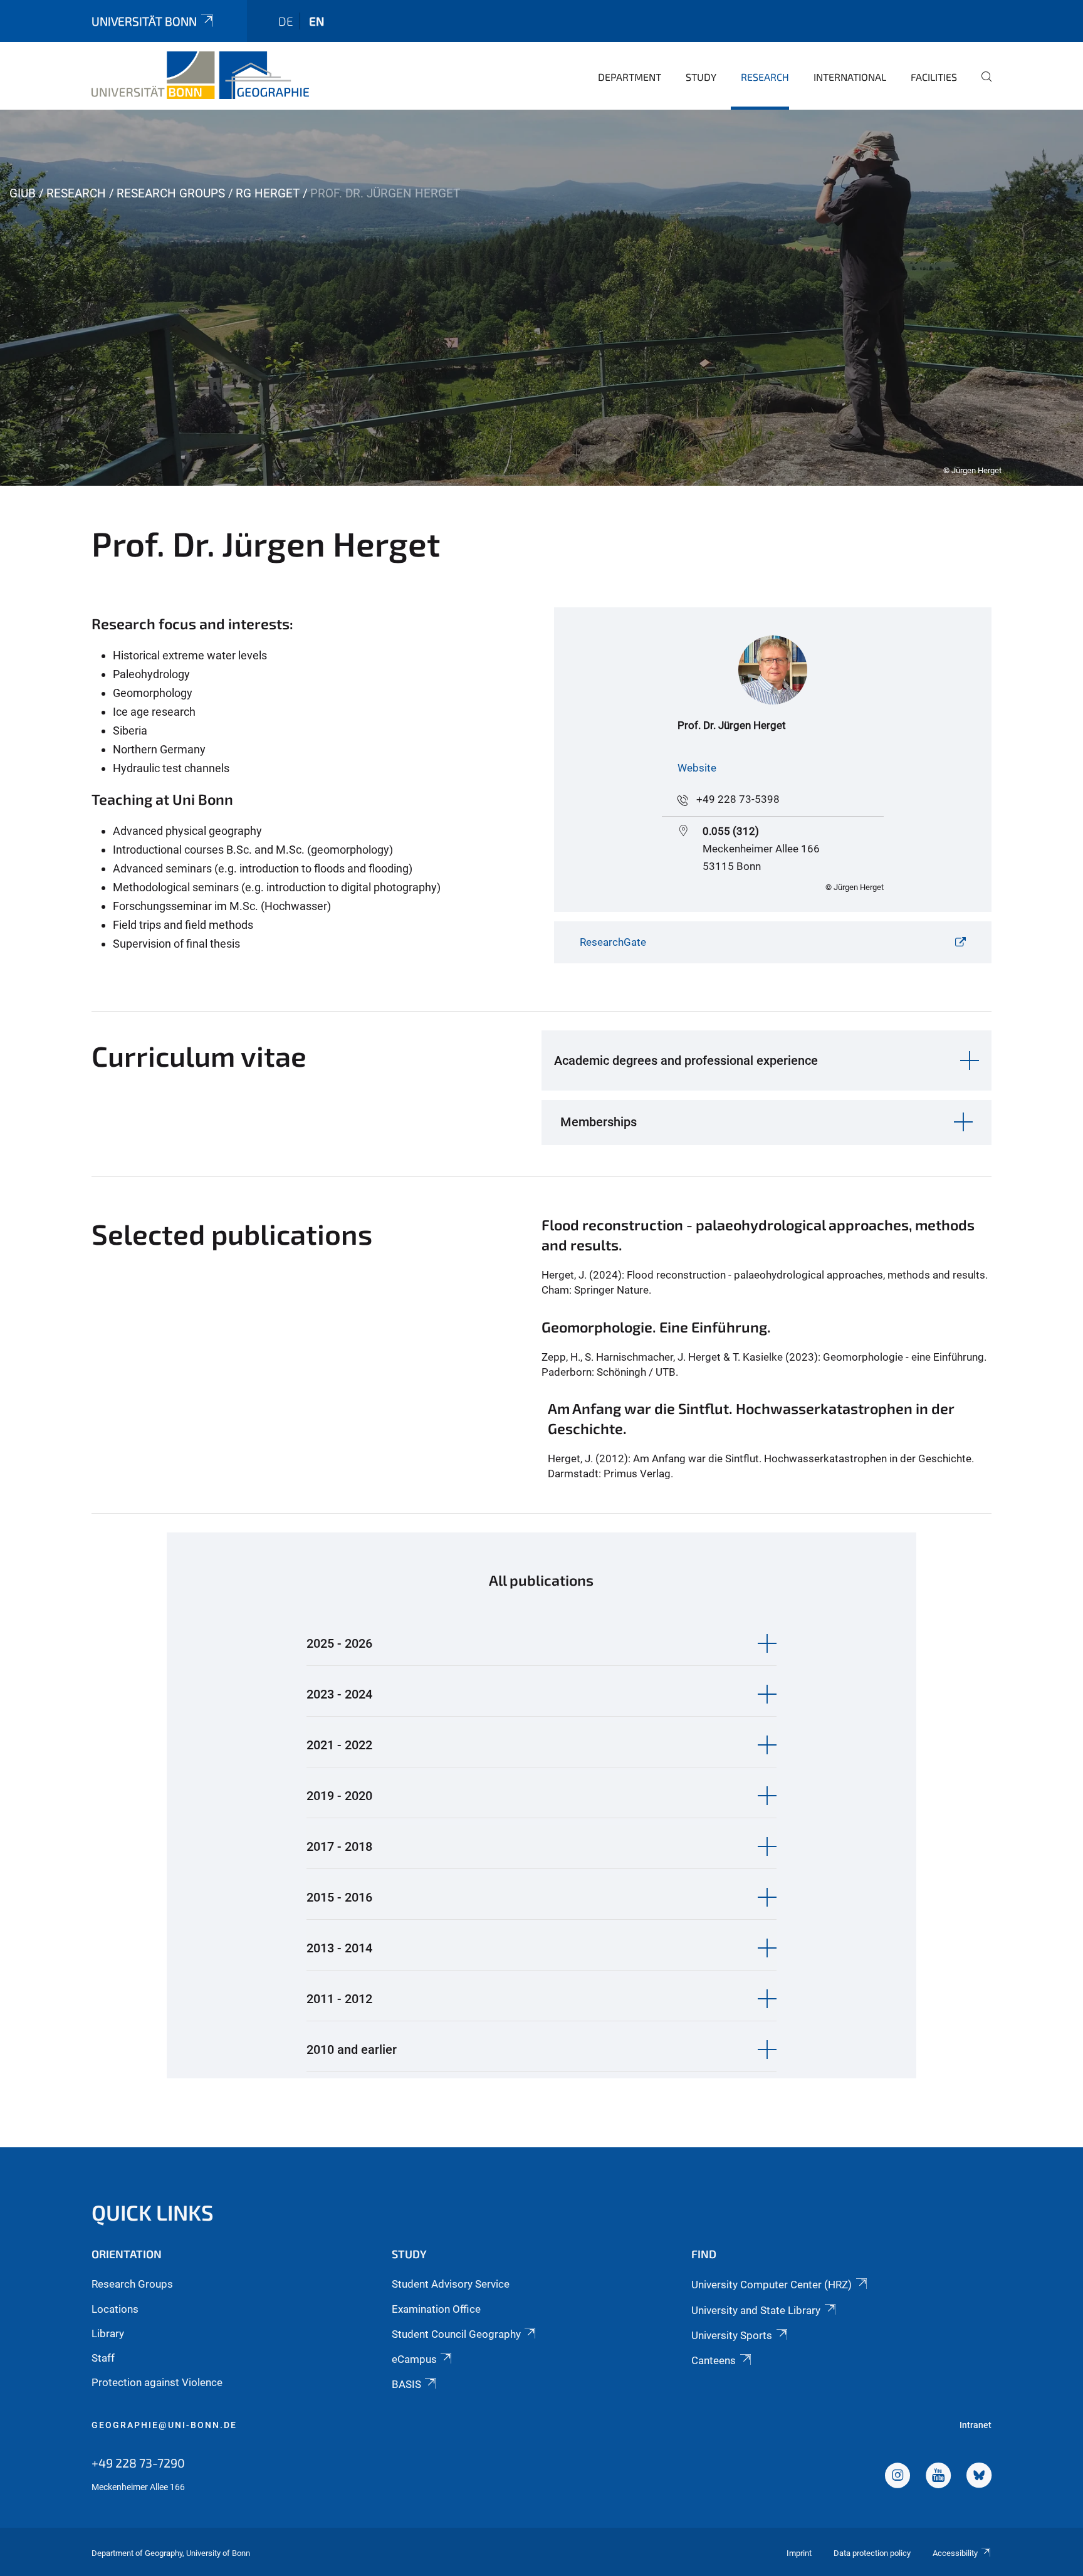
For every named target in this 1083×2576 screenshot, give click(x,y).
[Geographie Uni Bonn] (200, 75)
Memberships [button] (599, 1122)
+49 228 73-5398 (738, 799)
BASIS (406, 2384)
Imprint (799, 2553)
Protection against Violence (157, 2382)
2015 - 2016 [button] (339, 1897)
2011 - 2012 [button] (339, 1999)
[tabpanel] (541, 298)
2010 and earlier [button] (352, 2050)
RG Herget (268, 193)
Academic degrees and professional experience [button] (686, 1060)
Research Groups (171, 193)
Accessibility (955, 2553)
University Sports (732, 2335)
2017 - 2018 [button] (339, 1846)
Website (697, 768)
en (317, 21)
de (286, 21)
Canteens (714, 2360)
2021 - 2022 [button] (339, 1745)
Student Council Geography (456, 2334)
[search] (981, 85)
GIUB (23, 193)
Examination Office (436, 2309)
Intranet (976, 2425)
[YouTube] (938, 2477)
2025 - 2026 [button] (339, 1643)
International (850, 77)
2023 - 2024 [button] (339, 1694)
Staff (103, 2358)
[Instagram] (897, 2477)
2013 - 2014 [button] (339, 1948)
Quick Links (153, 2212)
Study (701, 77)
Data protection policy (872, 2553)
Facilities (934, 77)
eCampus (414, 2359)
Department (630, 77)
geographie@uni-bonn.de (164, 2425)
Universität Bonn (144, 21)
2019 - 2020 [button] (339, 1796)
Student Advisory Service (451, 2284)
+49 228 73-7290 (138, 2463)
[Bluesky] (979, 2477)
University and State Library (756, 2310)
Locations (115, 2309)
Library (108, 2333)
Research (765, 77)
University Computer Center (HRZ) (772, 2285)
